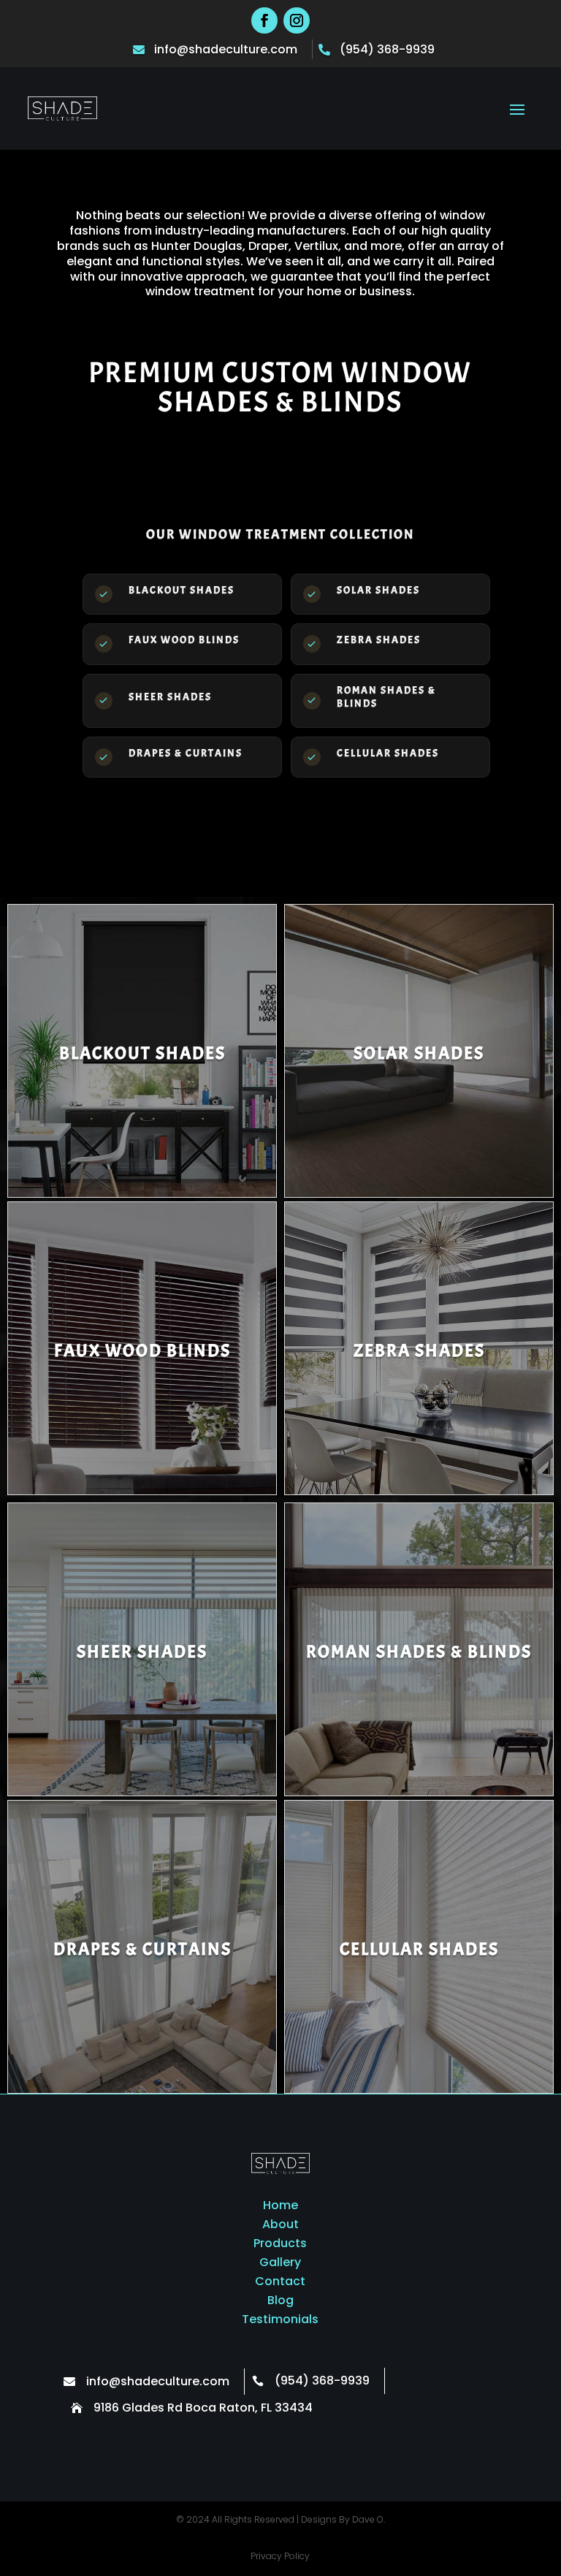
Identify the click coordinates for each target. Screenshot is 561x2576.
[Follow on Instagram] (297, 20)
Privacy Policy (280, 2556)
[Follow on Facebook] (264, 20)
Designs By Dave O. (343, 2519)
